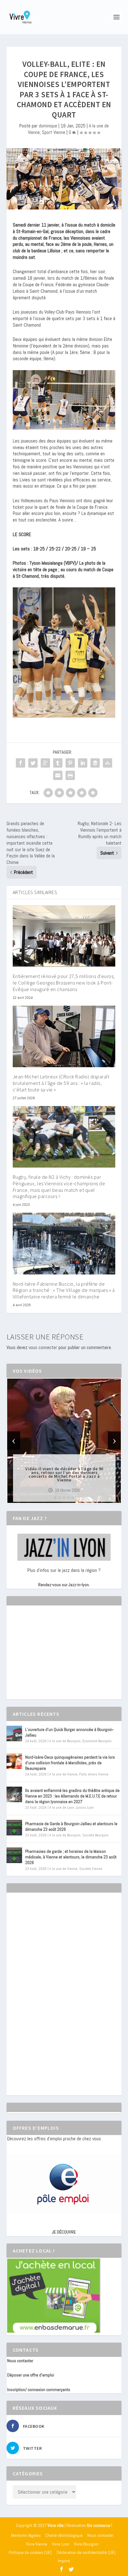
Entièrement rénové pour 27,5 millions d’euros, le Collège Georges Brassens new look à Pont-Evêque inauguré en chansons (64, 983)
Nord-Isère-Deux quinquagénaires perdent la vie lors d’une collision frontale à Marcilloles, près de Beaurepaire (70, 1763)
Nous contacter (20, 2361)
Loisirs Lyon (85, 1807)
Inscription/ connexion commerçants (39, 2390)
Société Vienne (91, 1869)
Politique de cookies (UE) (30, 2552)
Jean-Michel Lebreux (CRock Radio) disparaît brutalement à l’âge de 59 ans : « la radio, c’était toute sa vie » (61, 1083)
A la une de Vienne (63, 1774)
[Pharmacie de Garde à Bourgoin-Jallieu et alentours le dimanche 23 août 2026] (14, 1828)
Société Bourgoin (95, 1835)
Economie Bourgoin (97, 1741)
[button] (55, 1498)
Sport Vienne (54, 132)
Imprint (64, 2561)
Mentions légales (26, 2535)
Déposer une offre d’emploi (31, 2375)
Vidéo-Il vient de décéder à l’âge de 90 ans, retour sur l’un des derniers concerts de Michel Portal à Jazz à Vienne (64, 1474)
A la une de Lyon (62, 1807)
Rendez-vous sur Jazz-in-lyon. (64, 1585)
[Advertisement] (54, 1658)
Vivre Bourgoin (86, 2544)
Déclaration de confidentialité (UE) (86, 2552)
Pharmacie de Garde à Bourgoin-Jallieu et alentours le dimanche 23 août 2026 (71, 1826)
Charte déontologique (64, 2535)
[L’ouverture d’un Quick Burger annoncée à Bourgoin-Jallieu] (14, 1733)
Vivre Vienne (37, 2544)
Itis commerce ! (100, 2525)
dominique (48, 126)
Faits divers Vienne (94, 1774)
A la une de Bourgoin (65, 1741)
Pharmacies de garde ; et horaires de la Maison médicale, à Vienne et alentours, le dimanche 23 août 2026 (71, 1857)
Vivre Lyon (61, 2544)
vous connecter (43, 1347)
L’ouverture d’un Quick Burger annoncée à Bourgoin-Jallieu (69, 1732)
